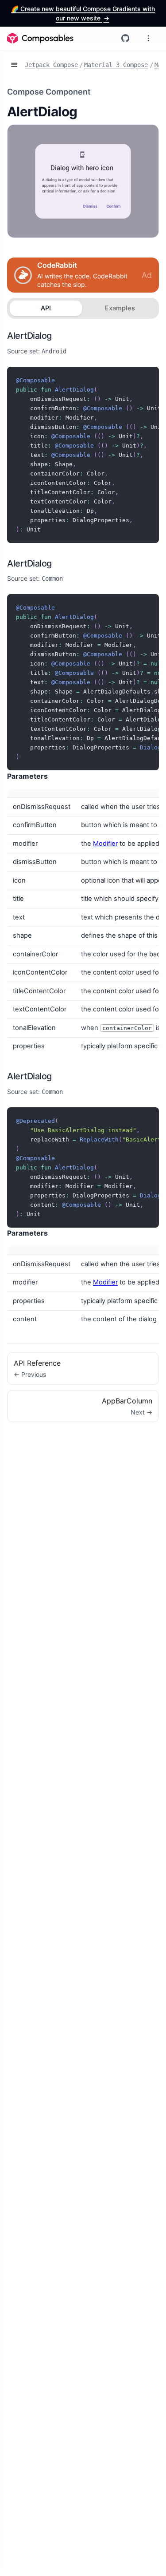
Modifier (105, 844)
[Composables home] (40, 38)
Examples (120, 308)
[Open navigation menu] (148, 38)
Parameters (27, 776)
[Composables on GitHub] (125, 38)
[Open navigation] (14, 65)
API (46, 308)
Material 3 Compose (116, 65)
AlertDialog (29, 336)
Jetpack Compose (51, 65)
